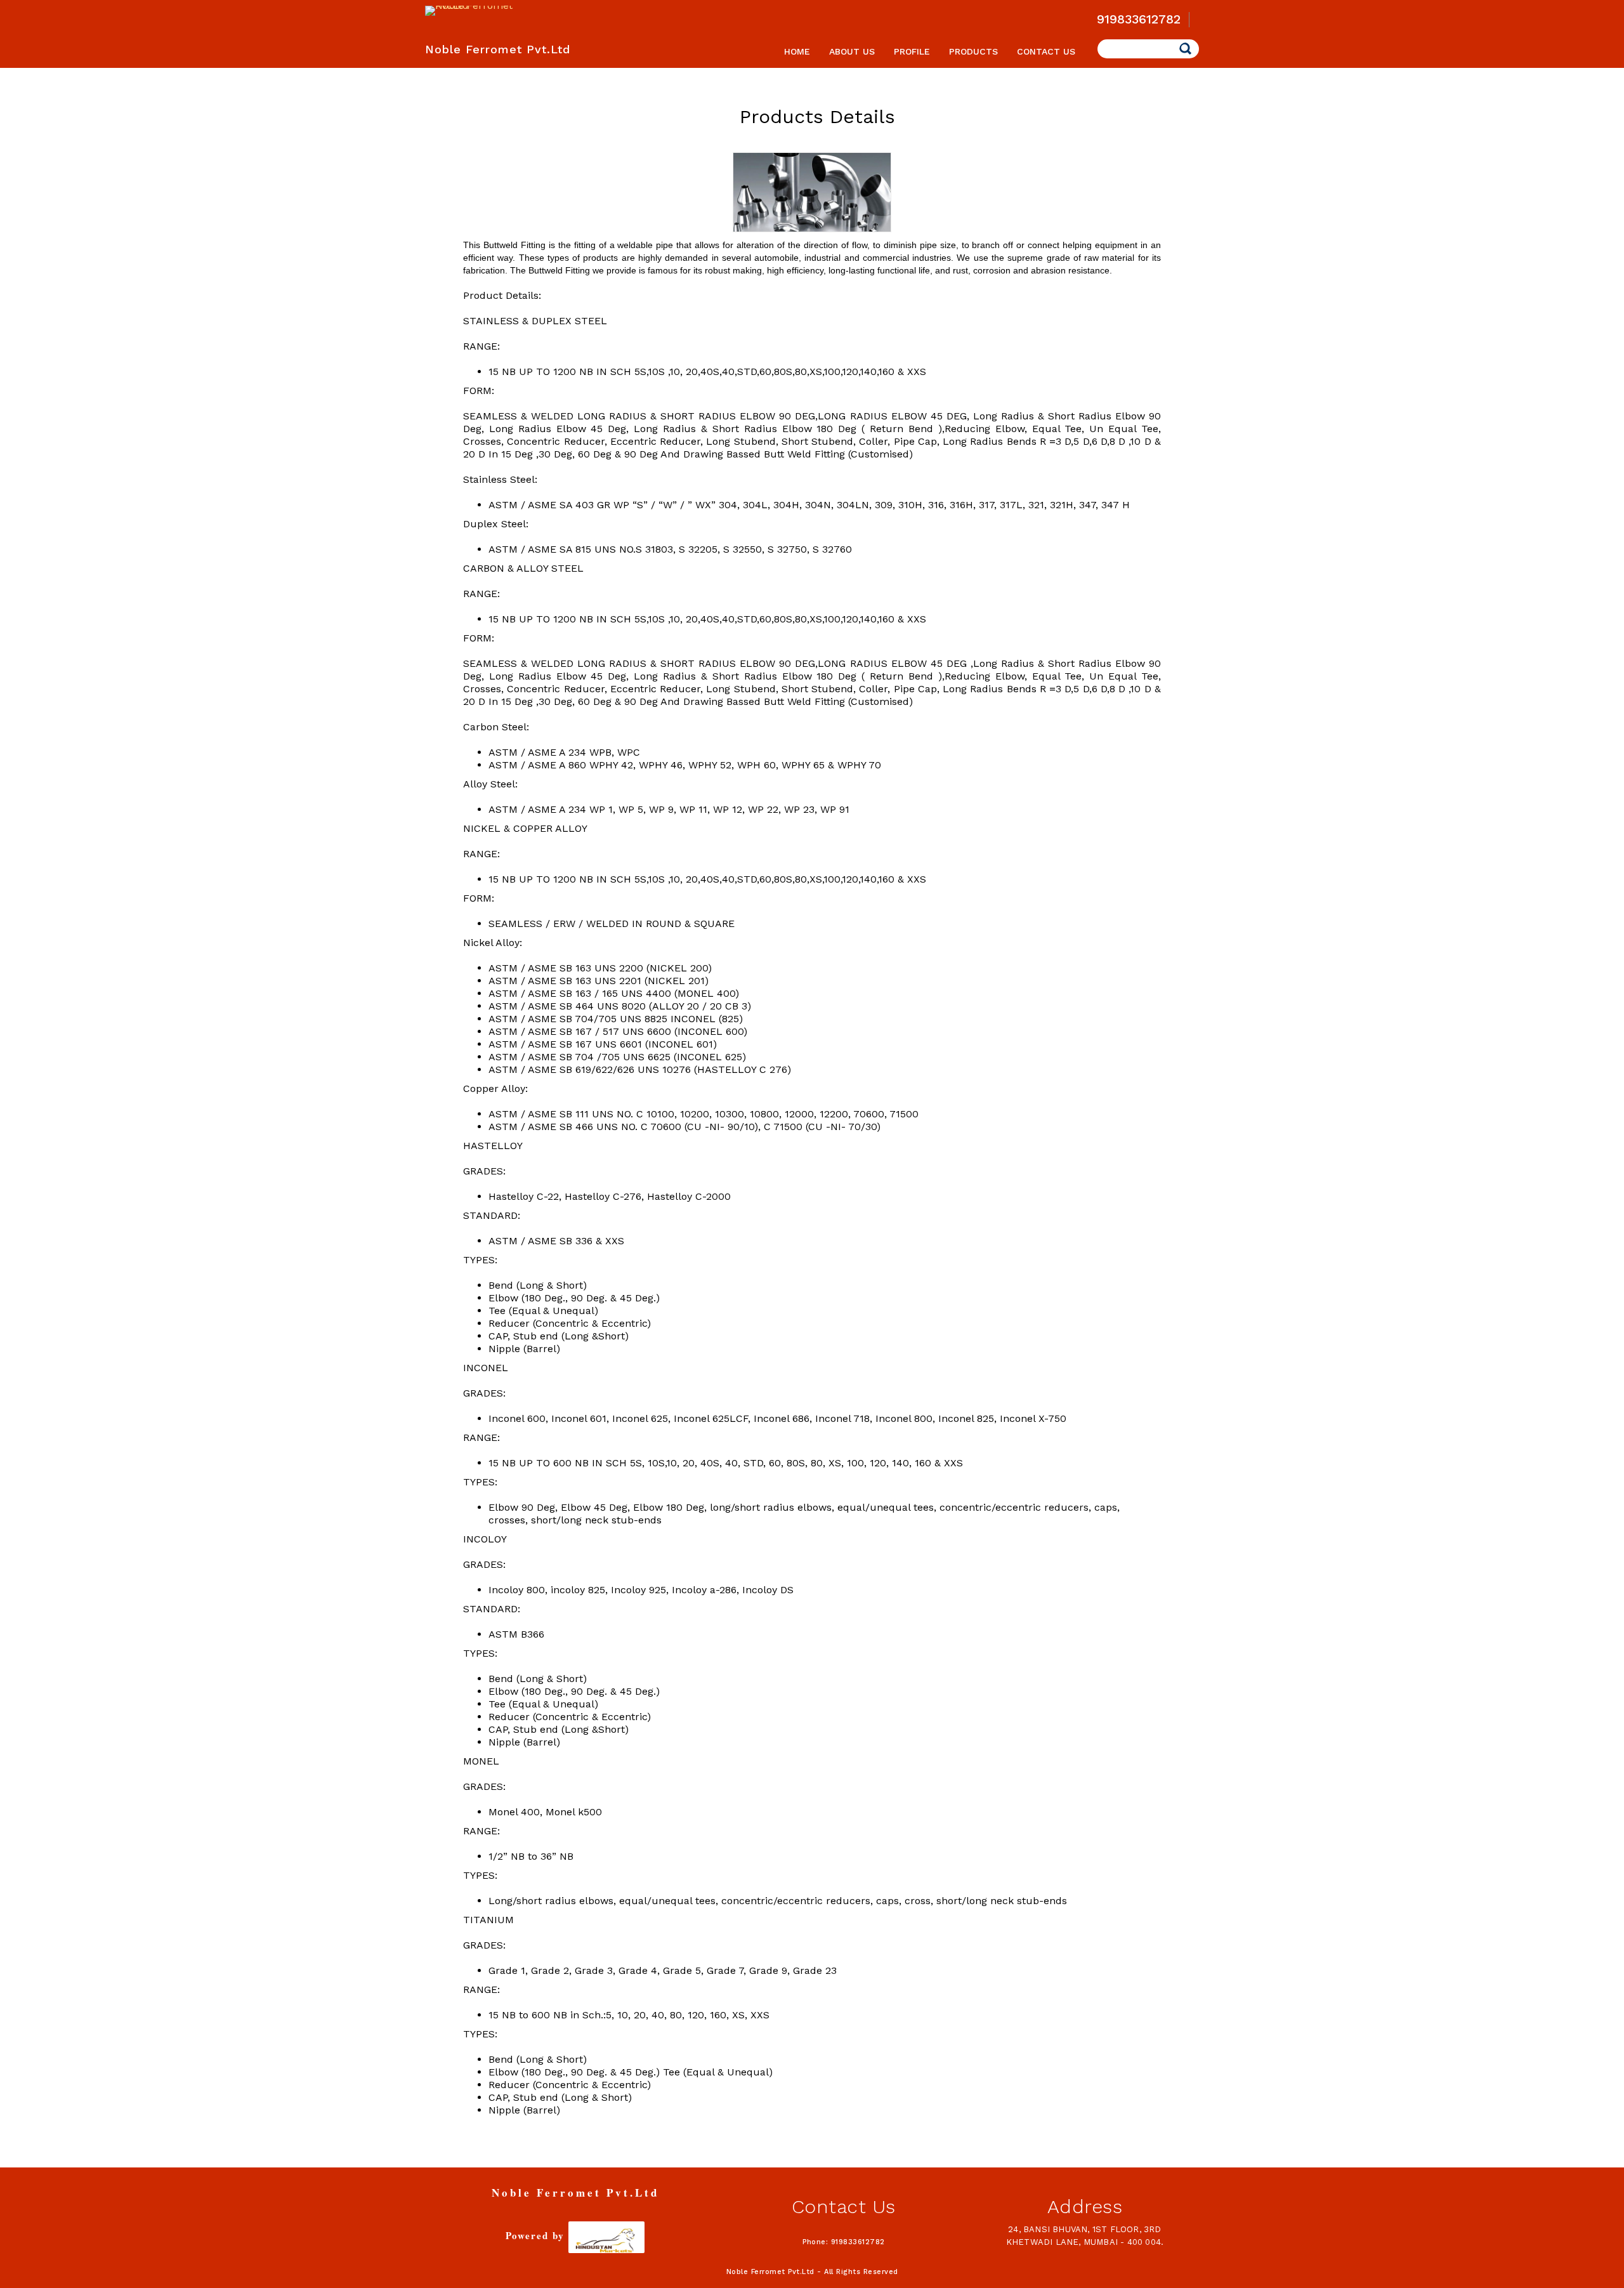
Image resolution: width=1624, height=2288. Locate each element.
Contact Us (1046, 51)
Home (797, 51)
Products (973, 51)
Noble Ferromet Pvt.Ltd (498, 49)
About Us (852, 51)
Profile (912, 51)
